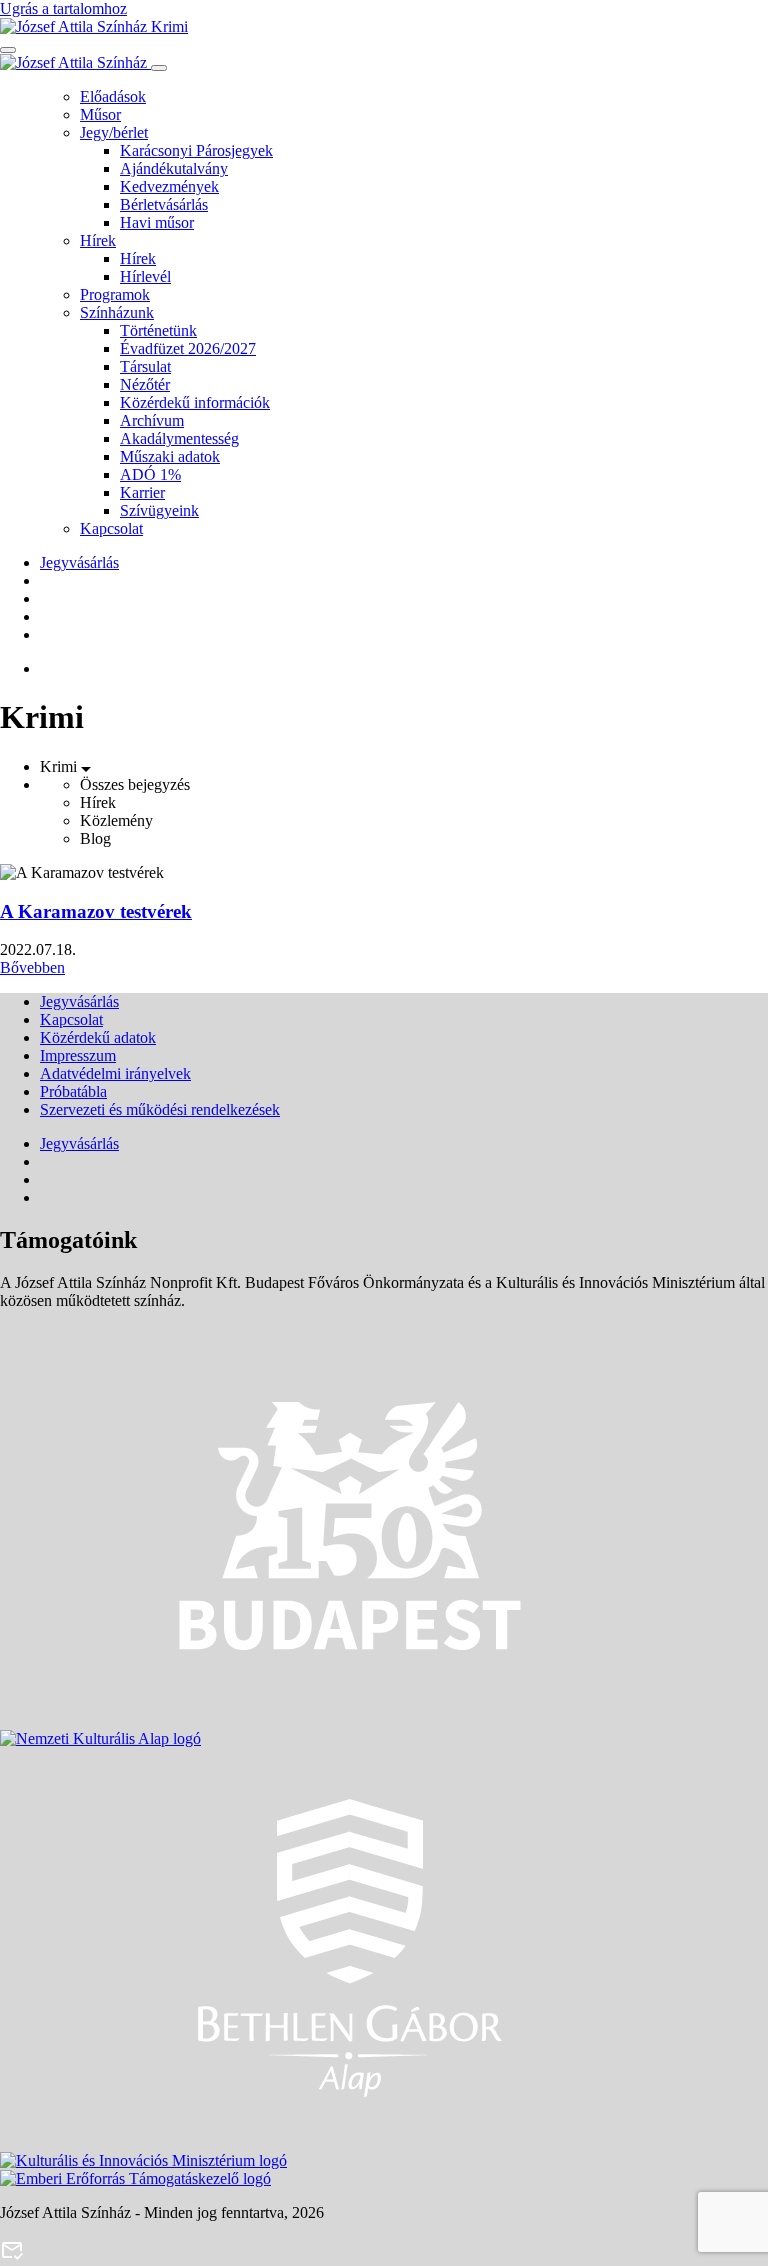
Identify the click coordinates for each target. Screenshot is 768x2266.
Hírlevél (145, 276)
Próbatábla (73, 1091)
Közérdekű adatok (98, 1037)
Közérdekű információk (195, 402)
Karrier (142, 492)
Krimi (167, 26)
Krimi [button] (60, 766)
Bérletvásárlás (164, 204)
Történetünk (158, 330)
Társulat (145, 366)
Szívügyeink (159, 510)
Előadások (113, 96)
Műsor (100, 114)
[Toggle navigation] (8, 50)
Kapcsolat (111, 528)
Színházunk (117, 312)
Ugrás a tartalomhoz (63, 8)
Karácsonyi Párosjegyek (196, 150)
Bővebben (32, 967)
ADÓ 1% (150, 474)
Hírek (98, 240)
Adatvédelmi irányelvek (115, 1073)
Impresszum (78, 1055)
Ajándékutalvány (174, 168)
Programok (115, 294)
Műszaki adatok (170, 456)
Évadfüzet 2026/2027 (188, 348)
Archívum (152, 420)
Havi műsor (157, 222)
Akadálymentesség (179, 438)
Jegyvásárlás (79, 562)
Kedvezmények (169, 186)
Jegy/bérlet (114, 132)
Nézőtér (145, 384)
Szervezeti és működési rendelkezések (160, 1109)
